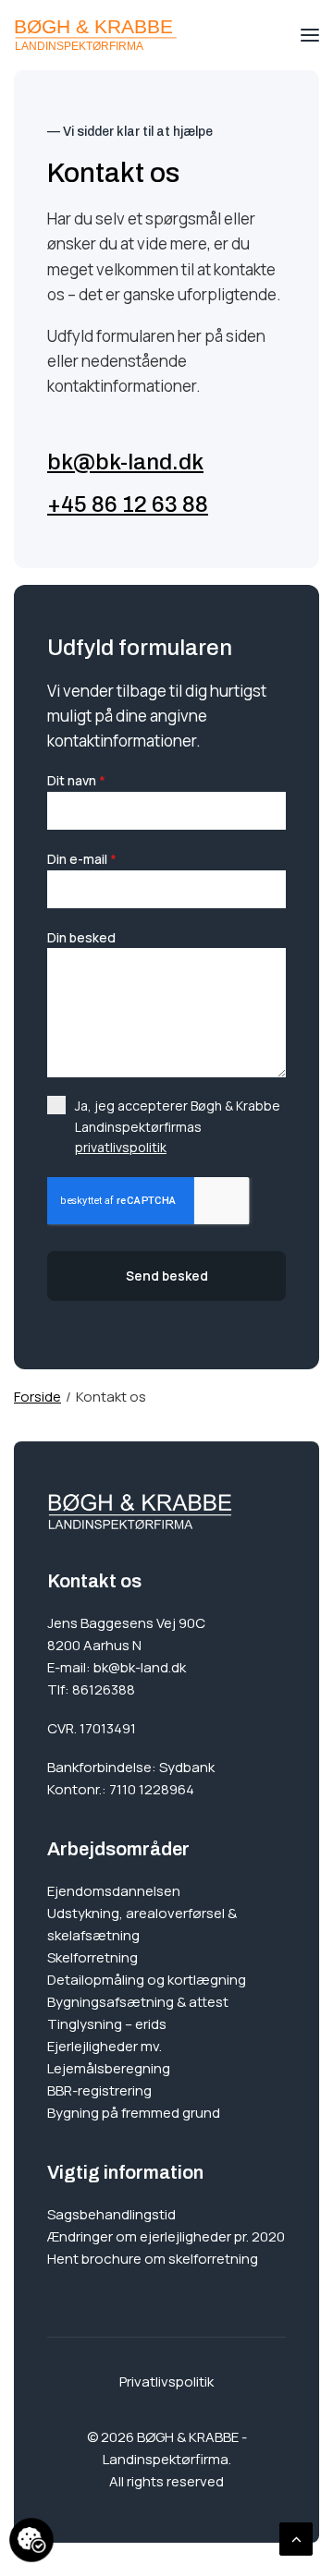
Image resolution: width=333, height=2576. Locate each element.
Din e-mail (82, 859)
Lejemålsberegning (109, 2068)
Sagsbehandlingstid (111, 2214)
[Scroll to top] (296, 2538)
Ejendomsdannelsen (114, 1891)
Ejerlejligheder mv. (105, 2046)
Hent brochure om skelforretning (153, 2259)
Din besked (81, 937)
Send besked (167, 1276)
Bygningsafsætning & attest (138, 2002)
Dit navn (76, 780)
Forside (37, 1397)
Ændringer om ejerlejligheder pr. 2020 (166, 2236)
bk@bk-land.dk (125, 462)
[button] (310, 35)
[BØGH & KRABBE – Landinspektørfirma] (96, 35)
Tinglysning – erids (107, 2024)
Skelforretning (92, 1957)
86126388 (104, 1689)
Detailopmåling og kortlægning (147, 1980)
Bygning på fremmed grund (134, 2113)
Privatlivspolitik (166, 2382)
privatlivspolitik (121, 1147)
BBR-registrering (99, 2090)
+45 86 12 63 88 (128, 504)
